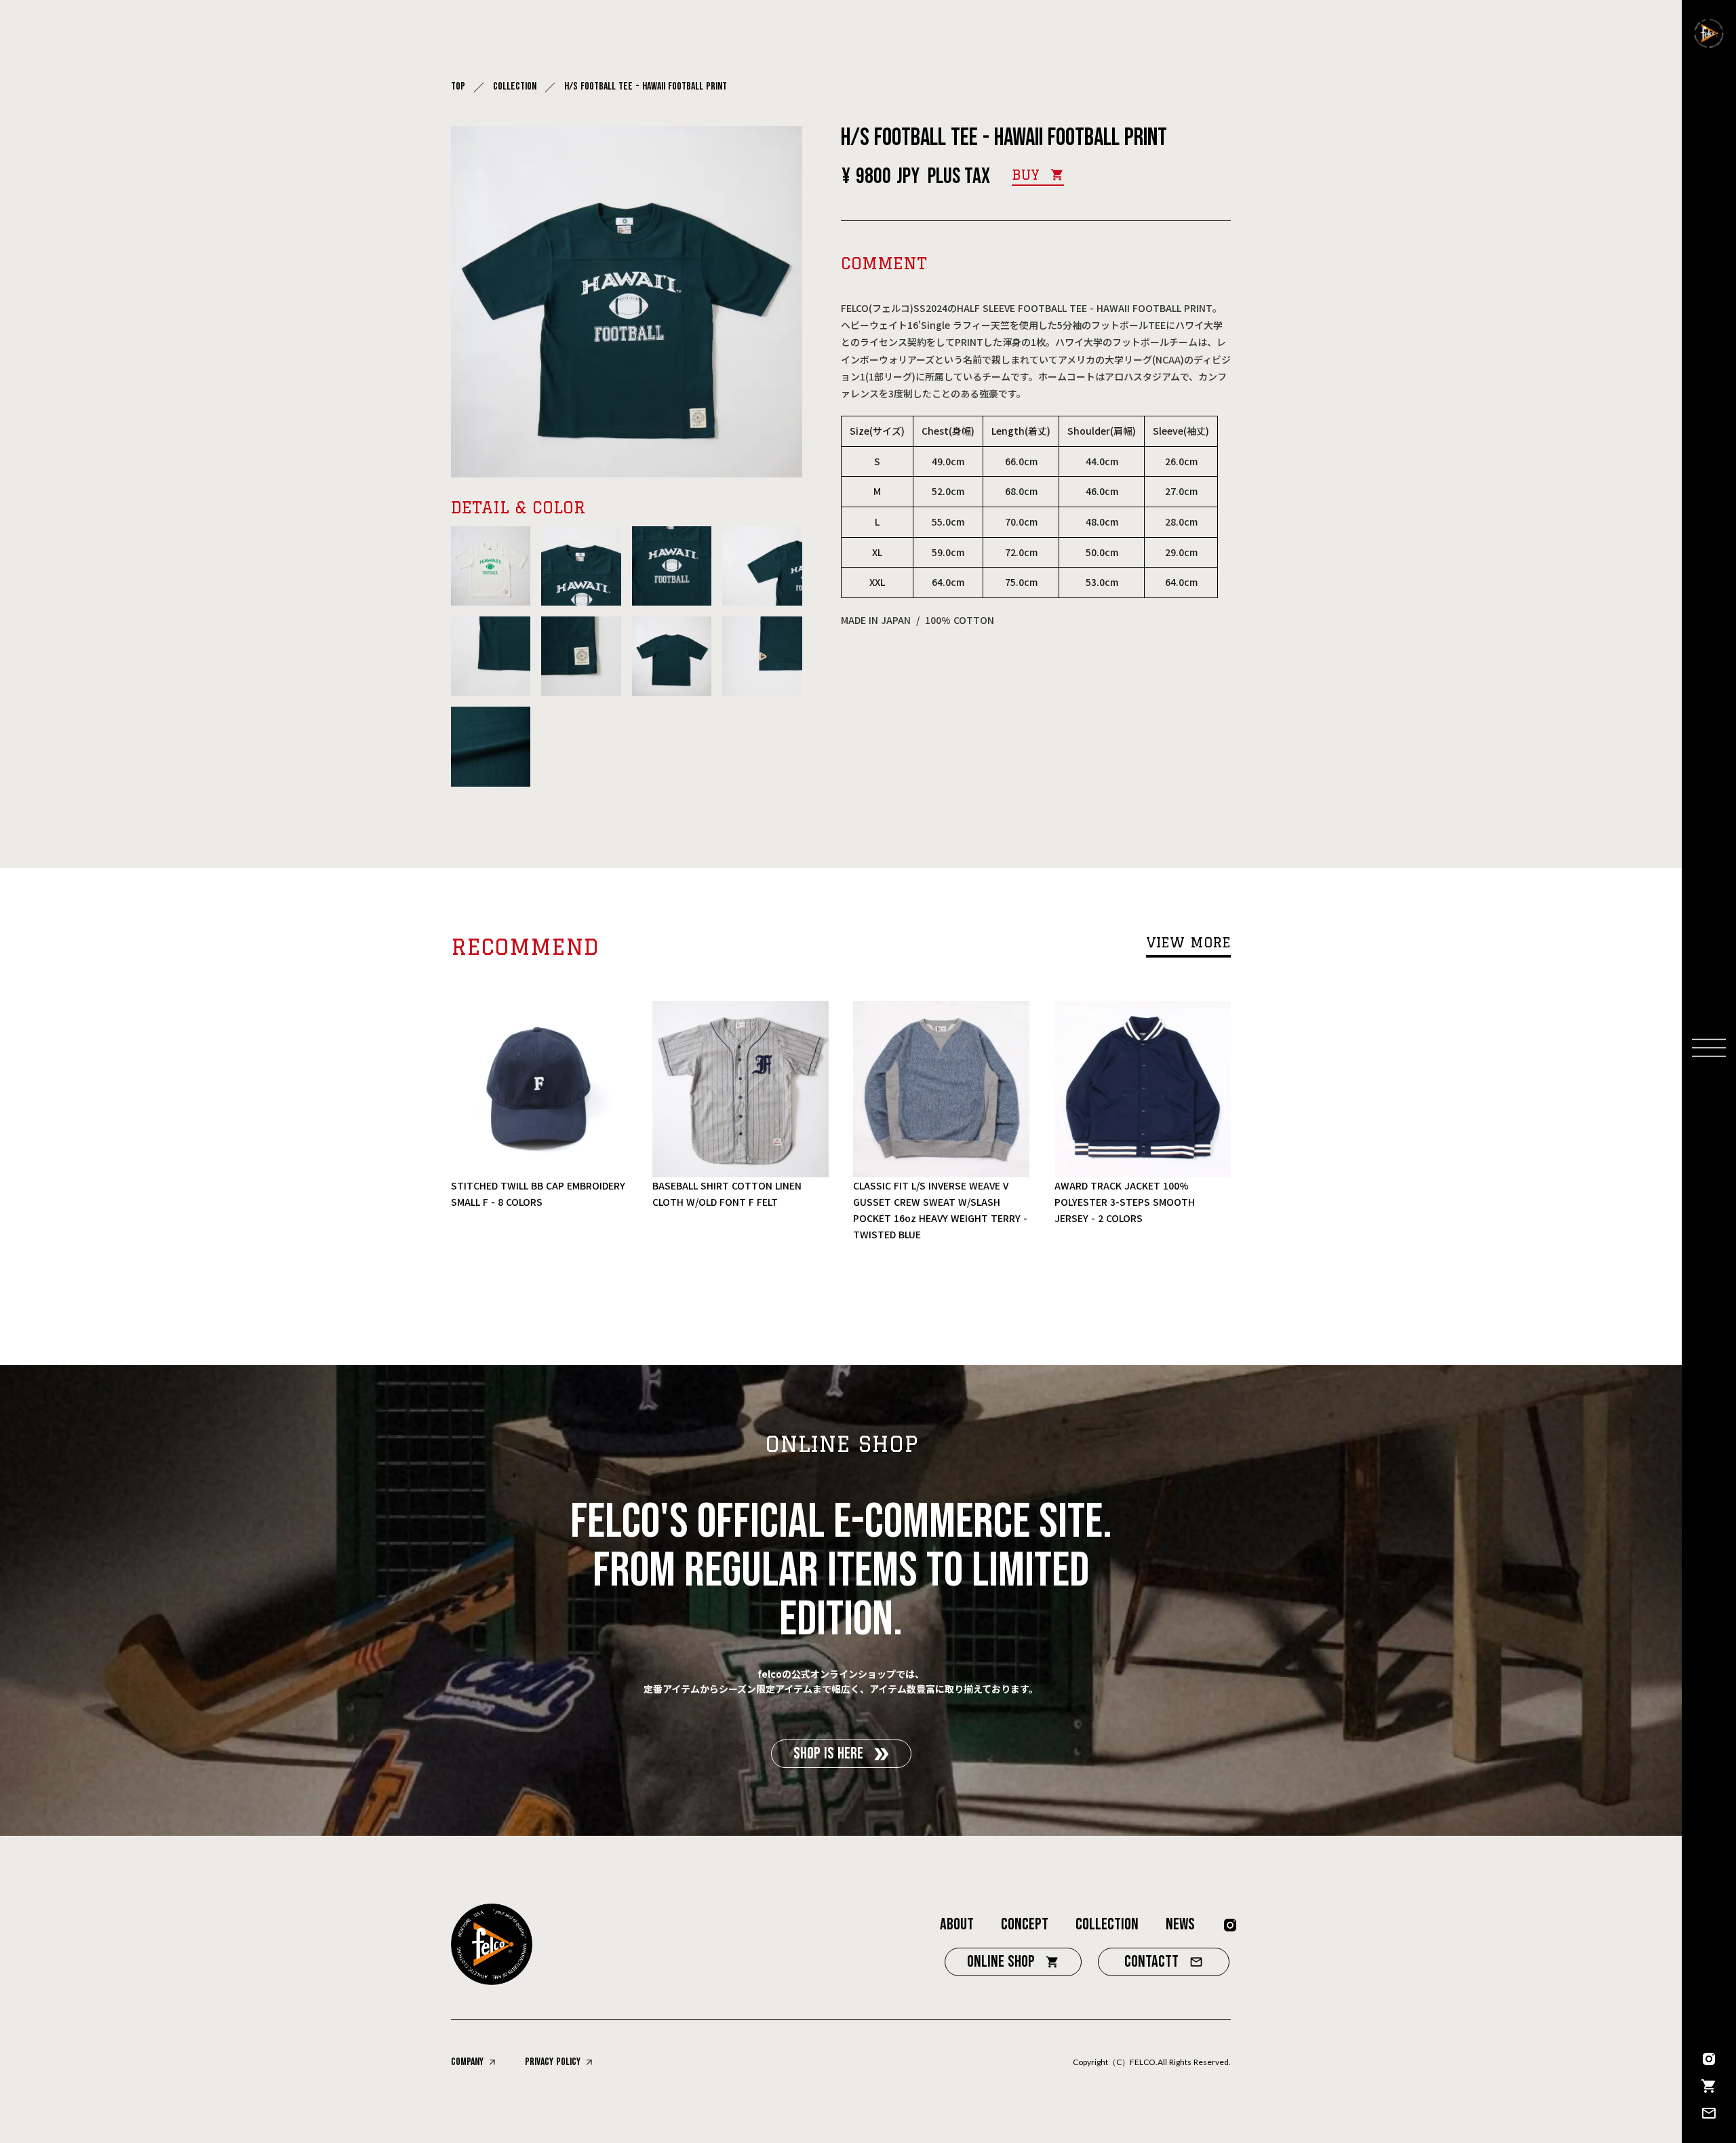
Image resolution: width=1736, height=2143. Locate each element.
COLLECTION (515, 87)
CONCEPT (1025, 1924)
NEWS (1180, 1924)
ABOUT (957, 1924)
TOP (458, 87)
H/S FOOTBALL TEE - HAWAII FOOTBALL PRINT (647, 87)
